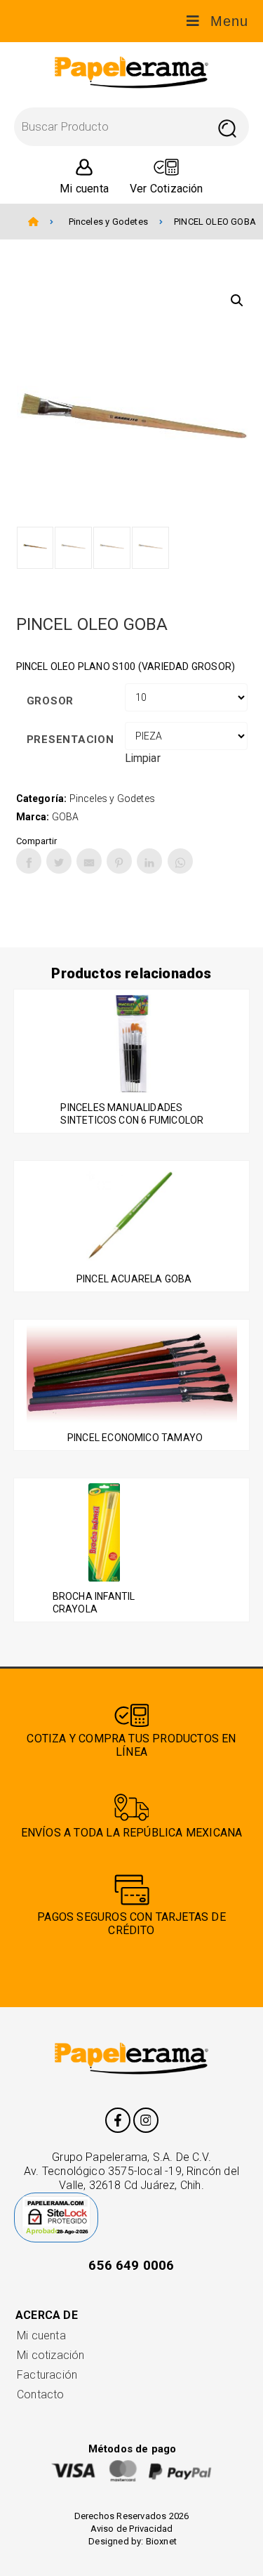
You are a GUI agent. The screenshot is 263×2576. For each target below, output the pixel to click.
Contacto (41, 2394)
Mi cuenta (41, 2335)
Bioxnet (161, 2541)
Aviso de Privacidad (132, 2529)
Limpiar (143, 758)
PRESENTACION (70, 740)
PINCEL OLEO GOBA (215, 222)
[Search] (227, 127)
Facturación (47, 2375)
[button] (237, 301)
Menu (229, 21)
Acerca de (47, 2315)
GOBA (66, 817)
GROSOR (50, 701)
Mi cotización (50, 2355)
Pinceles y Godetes (108, 222)
